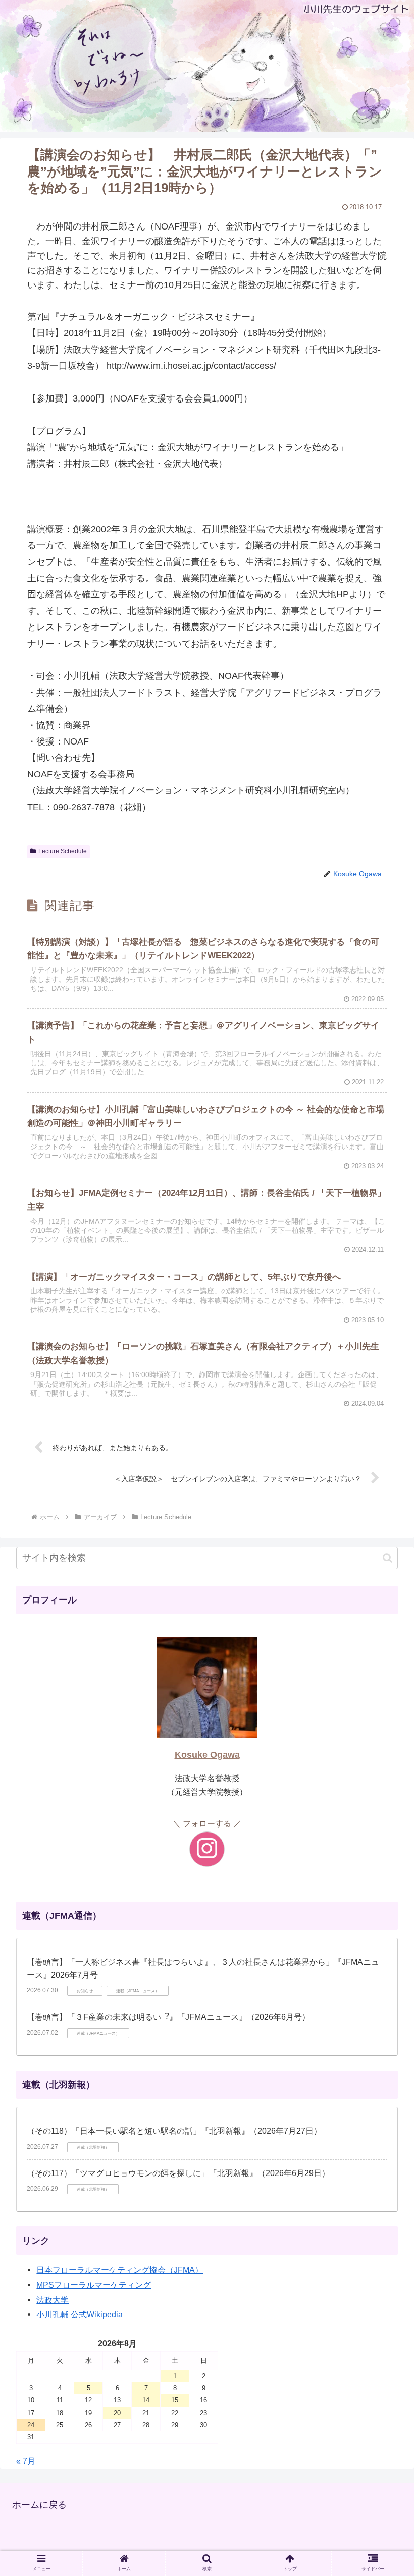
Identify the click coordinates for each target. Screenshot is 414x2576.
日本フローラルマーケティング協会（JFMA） (120, 2270)
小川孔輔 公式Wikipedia (80, 2314)
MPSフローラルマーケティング (94, 2285)
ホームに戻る (39, 2505)
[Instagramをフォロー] (207, 1849)
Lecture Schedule (63, 851)
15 (175, 2400)
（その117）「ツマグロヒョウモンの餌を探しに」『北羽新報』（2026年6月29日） (178, 2173)
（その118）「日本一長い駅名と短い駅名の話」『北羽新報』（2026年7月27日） (174, 2131)
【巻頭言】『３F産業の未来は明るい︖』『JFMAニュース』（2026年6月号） (168, 2017)
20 (117, 2413)
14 (146, 2400)
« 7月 (26, 2461)
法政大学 (53, 2300)
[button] (387, 1558)
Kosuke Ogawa (207, 1755)
